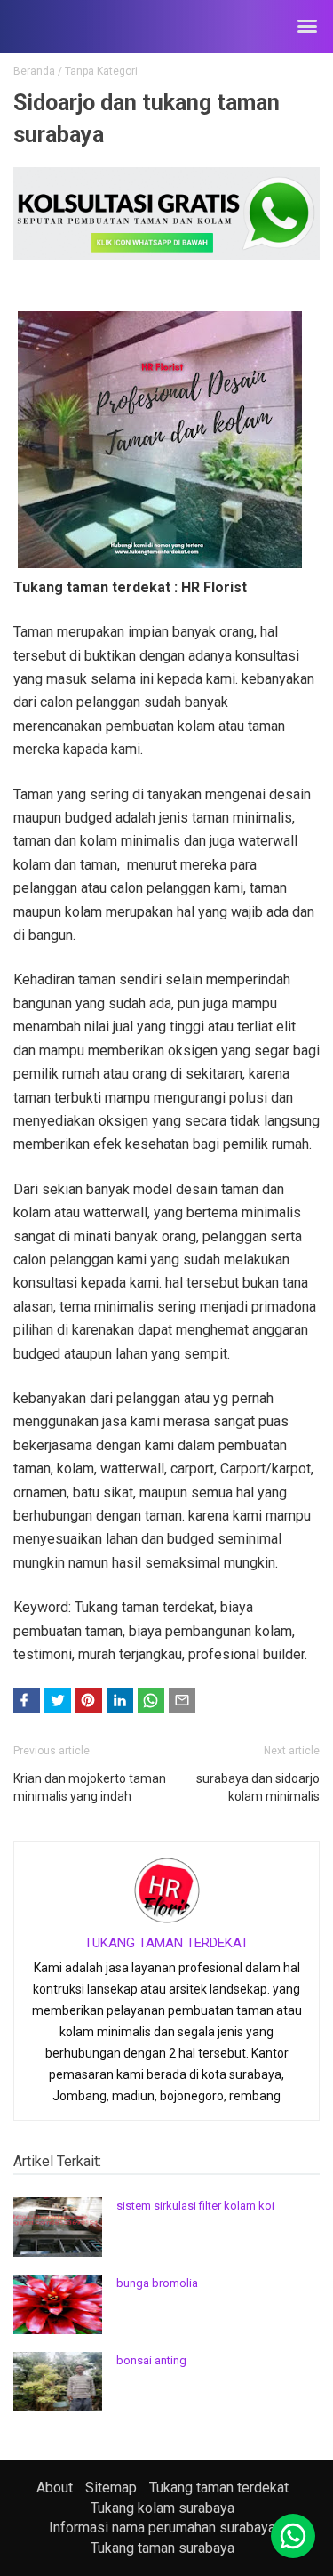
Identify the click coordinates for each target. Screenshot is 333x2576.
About (55, 2488)
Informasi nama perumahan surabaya (162, 2528)
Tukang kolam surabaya (163, 2508)
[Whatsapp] (293, 2536)
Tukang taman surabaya (163, 2548)
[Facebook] (27, 1700)
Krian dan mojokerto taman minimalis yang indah (90, 1787)
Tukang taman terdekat (219, 2488)
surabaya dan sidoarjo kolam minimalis (258, 1787)
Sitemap (111, 2488)
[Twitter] (58, 1700)
